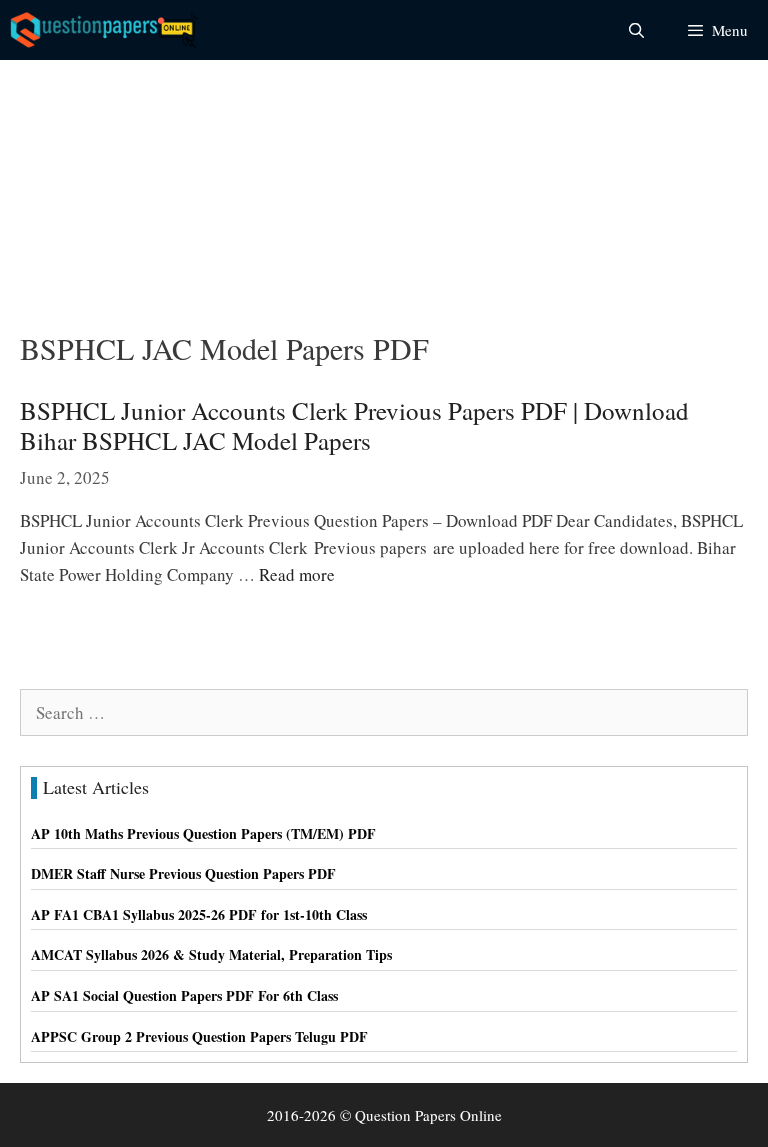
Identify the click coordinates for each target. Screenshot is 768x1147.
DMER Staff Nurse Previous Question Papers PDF (183, 873)
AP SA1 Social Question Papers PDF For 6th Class (184, 995)
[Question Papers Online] (106, 30)
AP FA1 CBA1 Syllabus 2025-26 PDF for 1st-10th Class (199, 914)
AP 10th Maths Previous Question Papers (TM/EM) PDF (203, 833)
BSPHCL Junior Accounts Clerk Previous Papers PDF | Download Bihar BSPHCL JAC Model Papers (354, 425)
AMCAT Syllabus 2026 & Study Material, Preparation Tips (211, 954)
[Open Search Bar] (635, 30)
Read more (297, 574)
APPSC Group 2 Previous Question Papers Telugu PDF (199, 1036)
